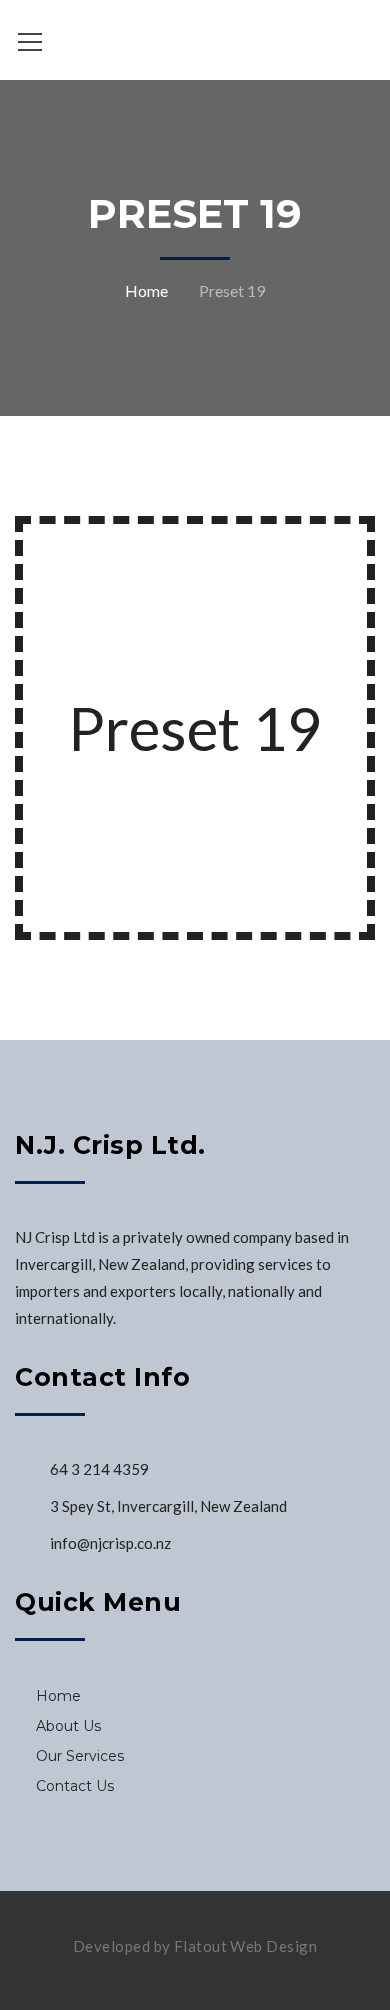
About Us (68, 1726)
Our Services (80, 1756)
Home (146, 290)
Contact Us (75, 1786)
